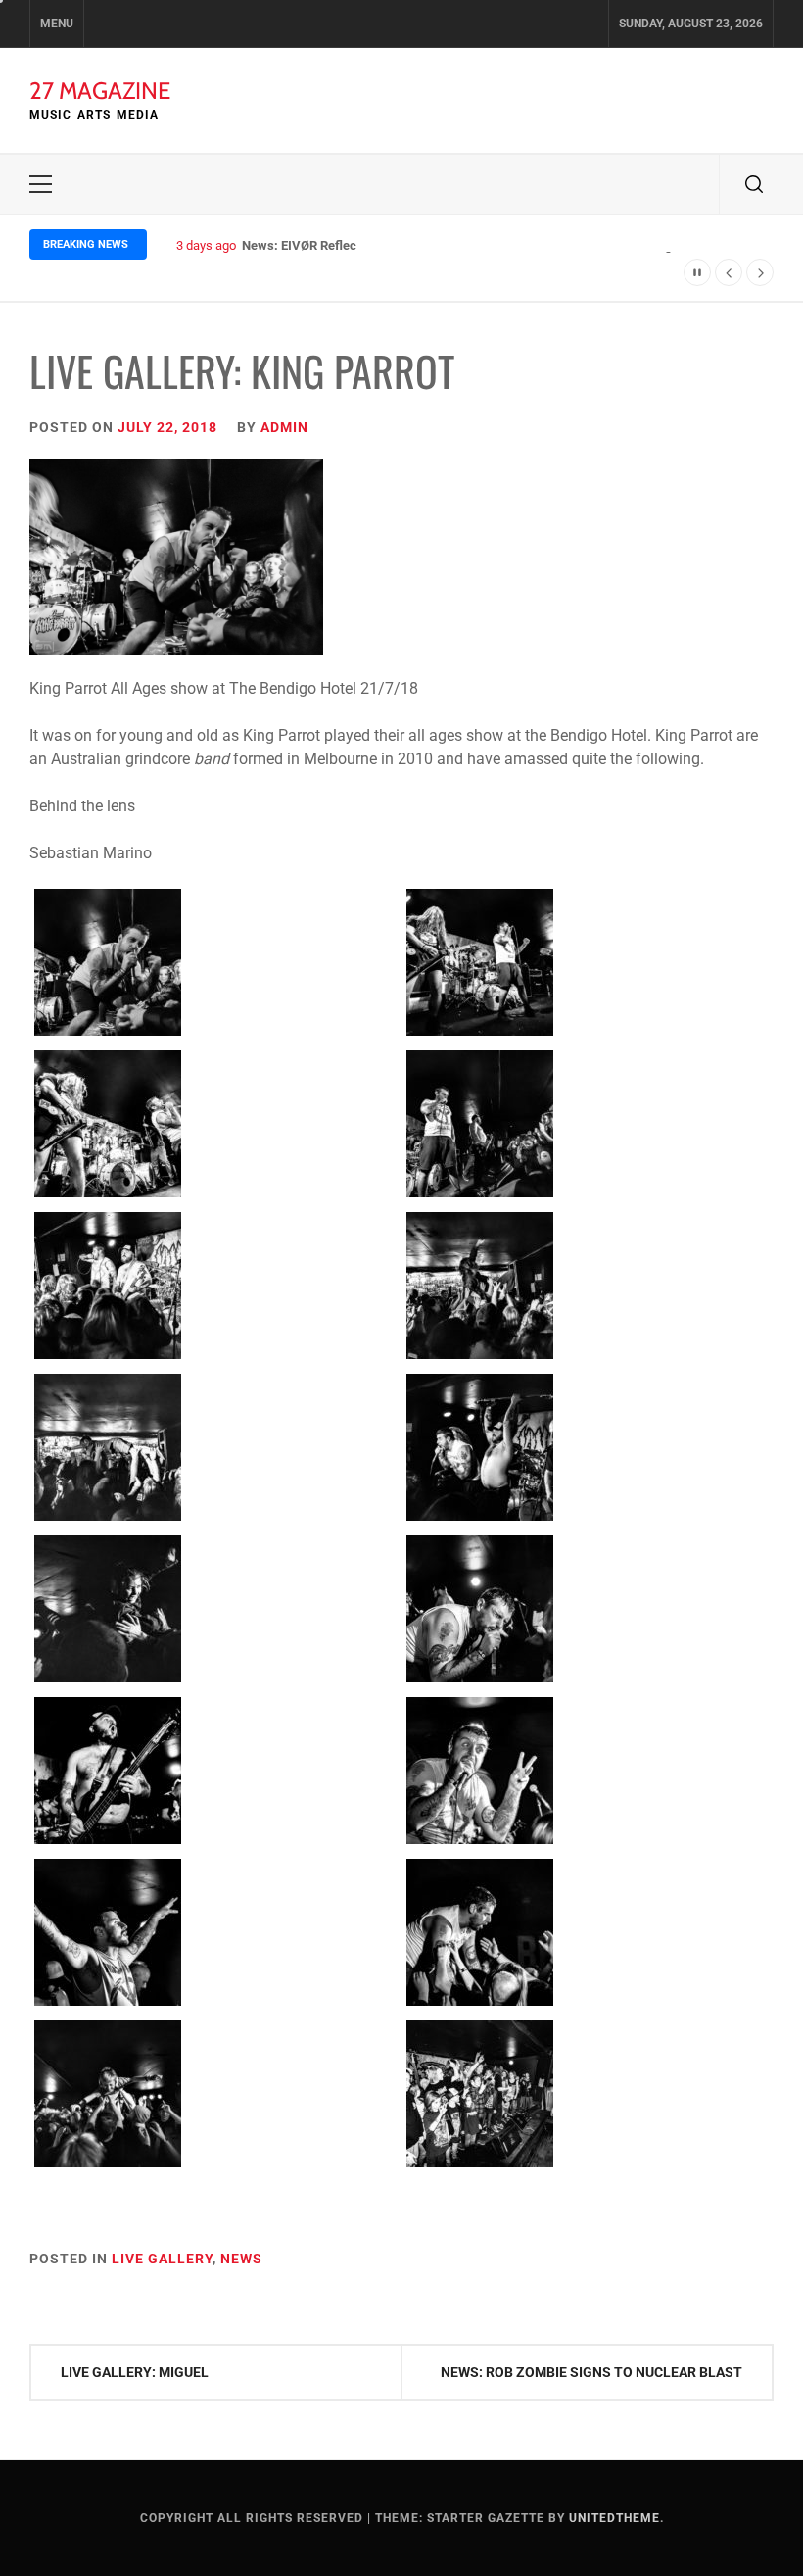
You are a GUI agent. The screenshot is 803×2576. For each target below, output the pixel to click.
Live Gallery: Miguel (135, 2372)
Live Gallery (162, 2259)
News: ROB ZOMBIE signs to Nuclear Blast (591, 2372)
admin (284, 427)
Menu (57, 24)
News (241, 2259)
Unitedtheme (614, 2518)
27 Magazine (100, 91)
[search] (754, 184)
